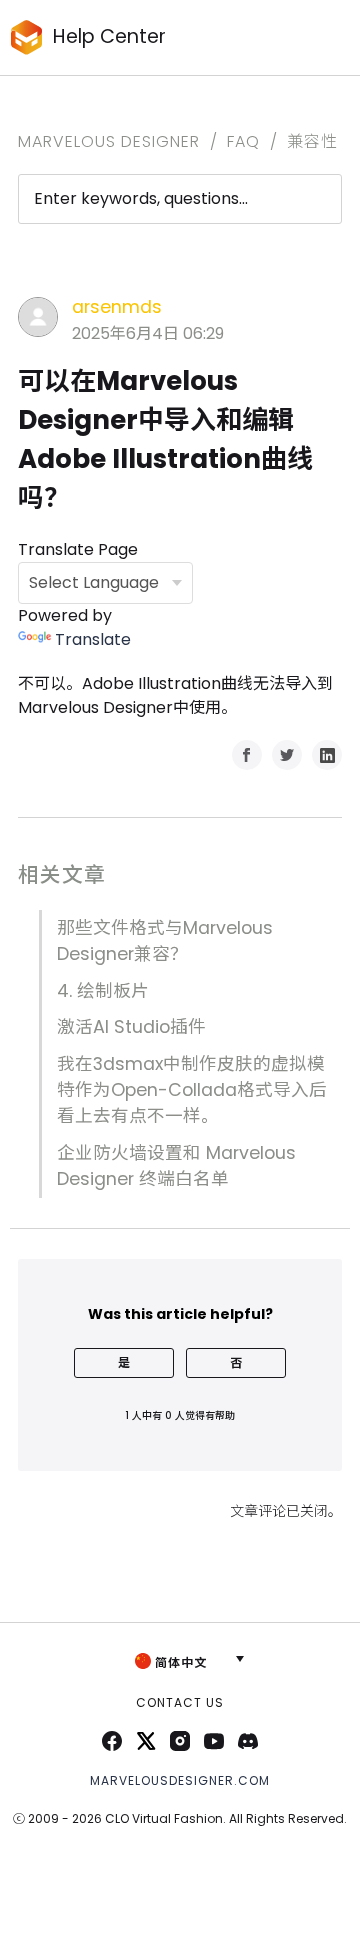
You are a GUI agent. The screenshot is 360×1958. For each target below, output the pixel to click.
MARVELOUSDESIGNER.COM (180, 1780)
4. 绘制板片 (103, 991)
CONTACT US (180, 1702)
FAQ (243, 141)
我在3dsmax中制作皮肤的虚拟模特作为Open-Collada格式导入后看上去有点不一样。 (192, 1090)
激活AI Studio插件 (131, 1027)
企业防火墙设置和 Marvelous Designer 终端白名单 (176, 1166)
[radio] (124, 1363)
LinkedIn (327, 755)
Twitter (287, 755)
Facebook (247, 755)
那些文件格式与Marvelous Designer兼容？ (165, 941)
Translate (93, 639)
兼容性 (312, 141)
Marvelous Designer (109, 141)
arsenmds (117, 307)
